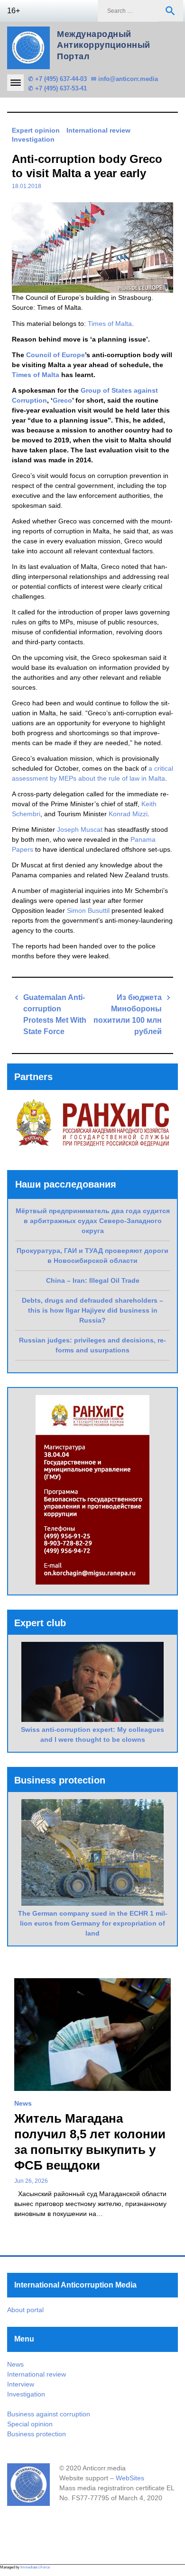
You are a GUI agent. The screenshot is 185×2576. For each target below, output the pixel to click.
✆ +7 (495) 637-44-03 (57, 79)
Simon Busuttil (88, 910)
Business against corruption (49, 2414)
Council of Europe (55, 355)
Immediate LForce (35, 2567)
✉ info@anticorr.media (125, 79)
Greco (62, 400)
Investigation (33, 139)
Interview (21, 2384)
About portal (25, 2310)
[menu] (15, 83)
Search (170, 11)
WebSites (130, 2478)
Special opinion (30, 2424)
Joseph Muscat (80, 829)
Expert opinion (36, 130)
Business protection (37, 2434)
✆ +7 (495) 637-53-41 (57, 88)
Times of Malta (110, 324)
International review (98, 130)
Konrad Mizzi (128, 814)
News (23, 2103)
